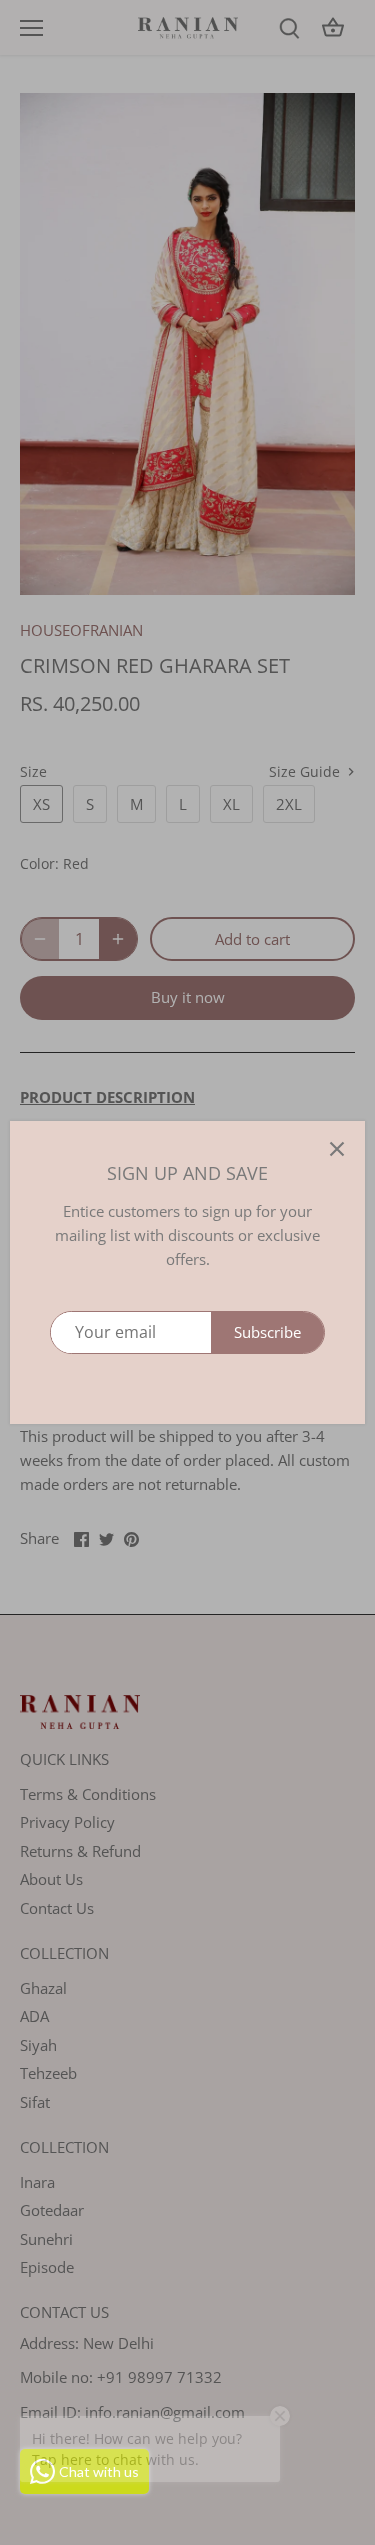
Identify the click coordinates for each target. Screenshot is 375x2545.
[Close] (337, 1149)
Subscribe (267, 1332)
